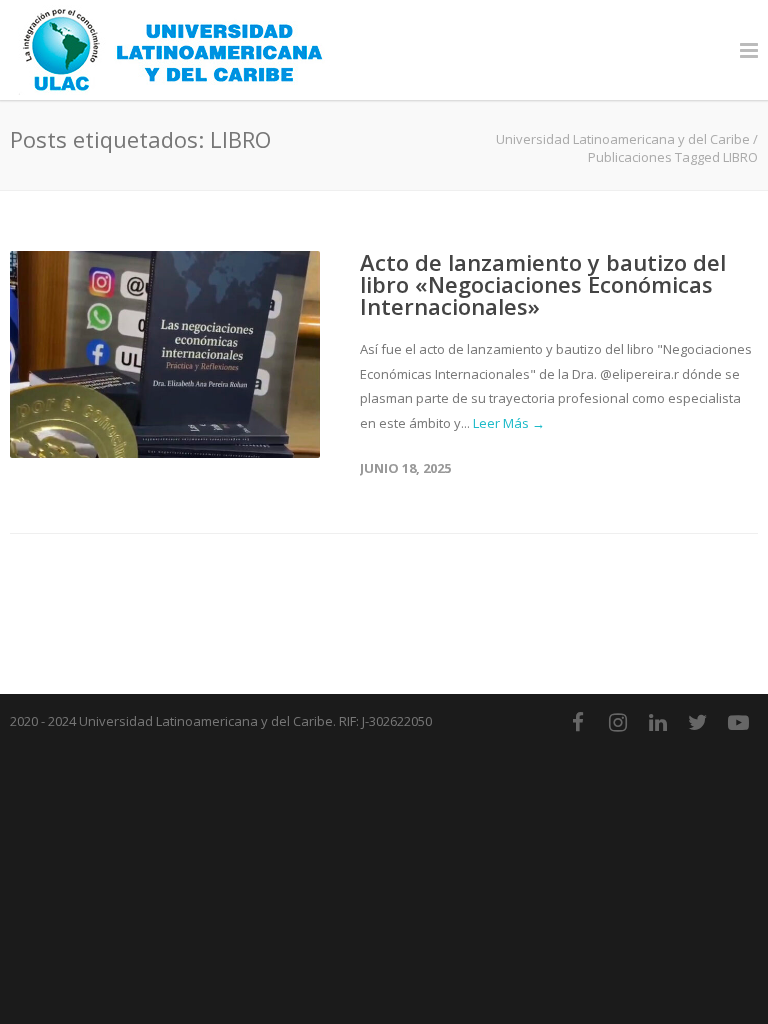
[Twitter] (698, 722)
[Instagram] (618, 722)
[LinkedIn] (658, 722)
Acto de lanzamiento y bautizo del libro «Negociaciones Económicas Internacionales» (543, 284)
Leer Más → (509, 423)
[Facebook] (578, 722)
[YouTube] (738, 722)
